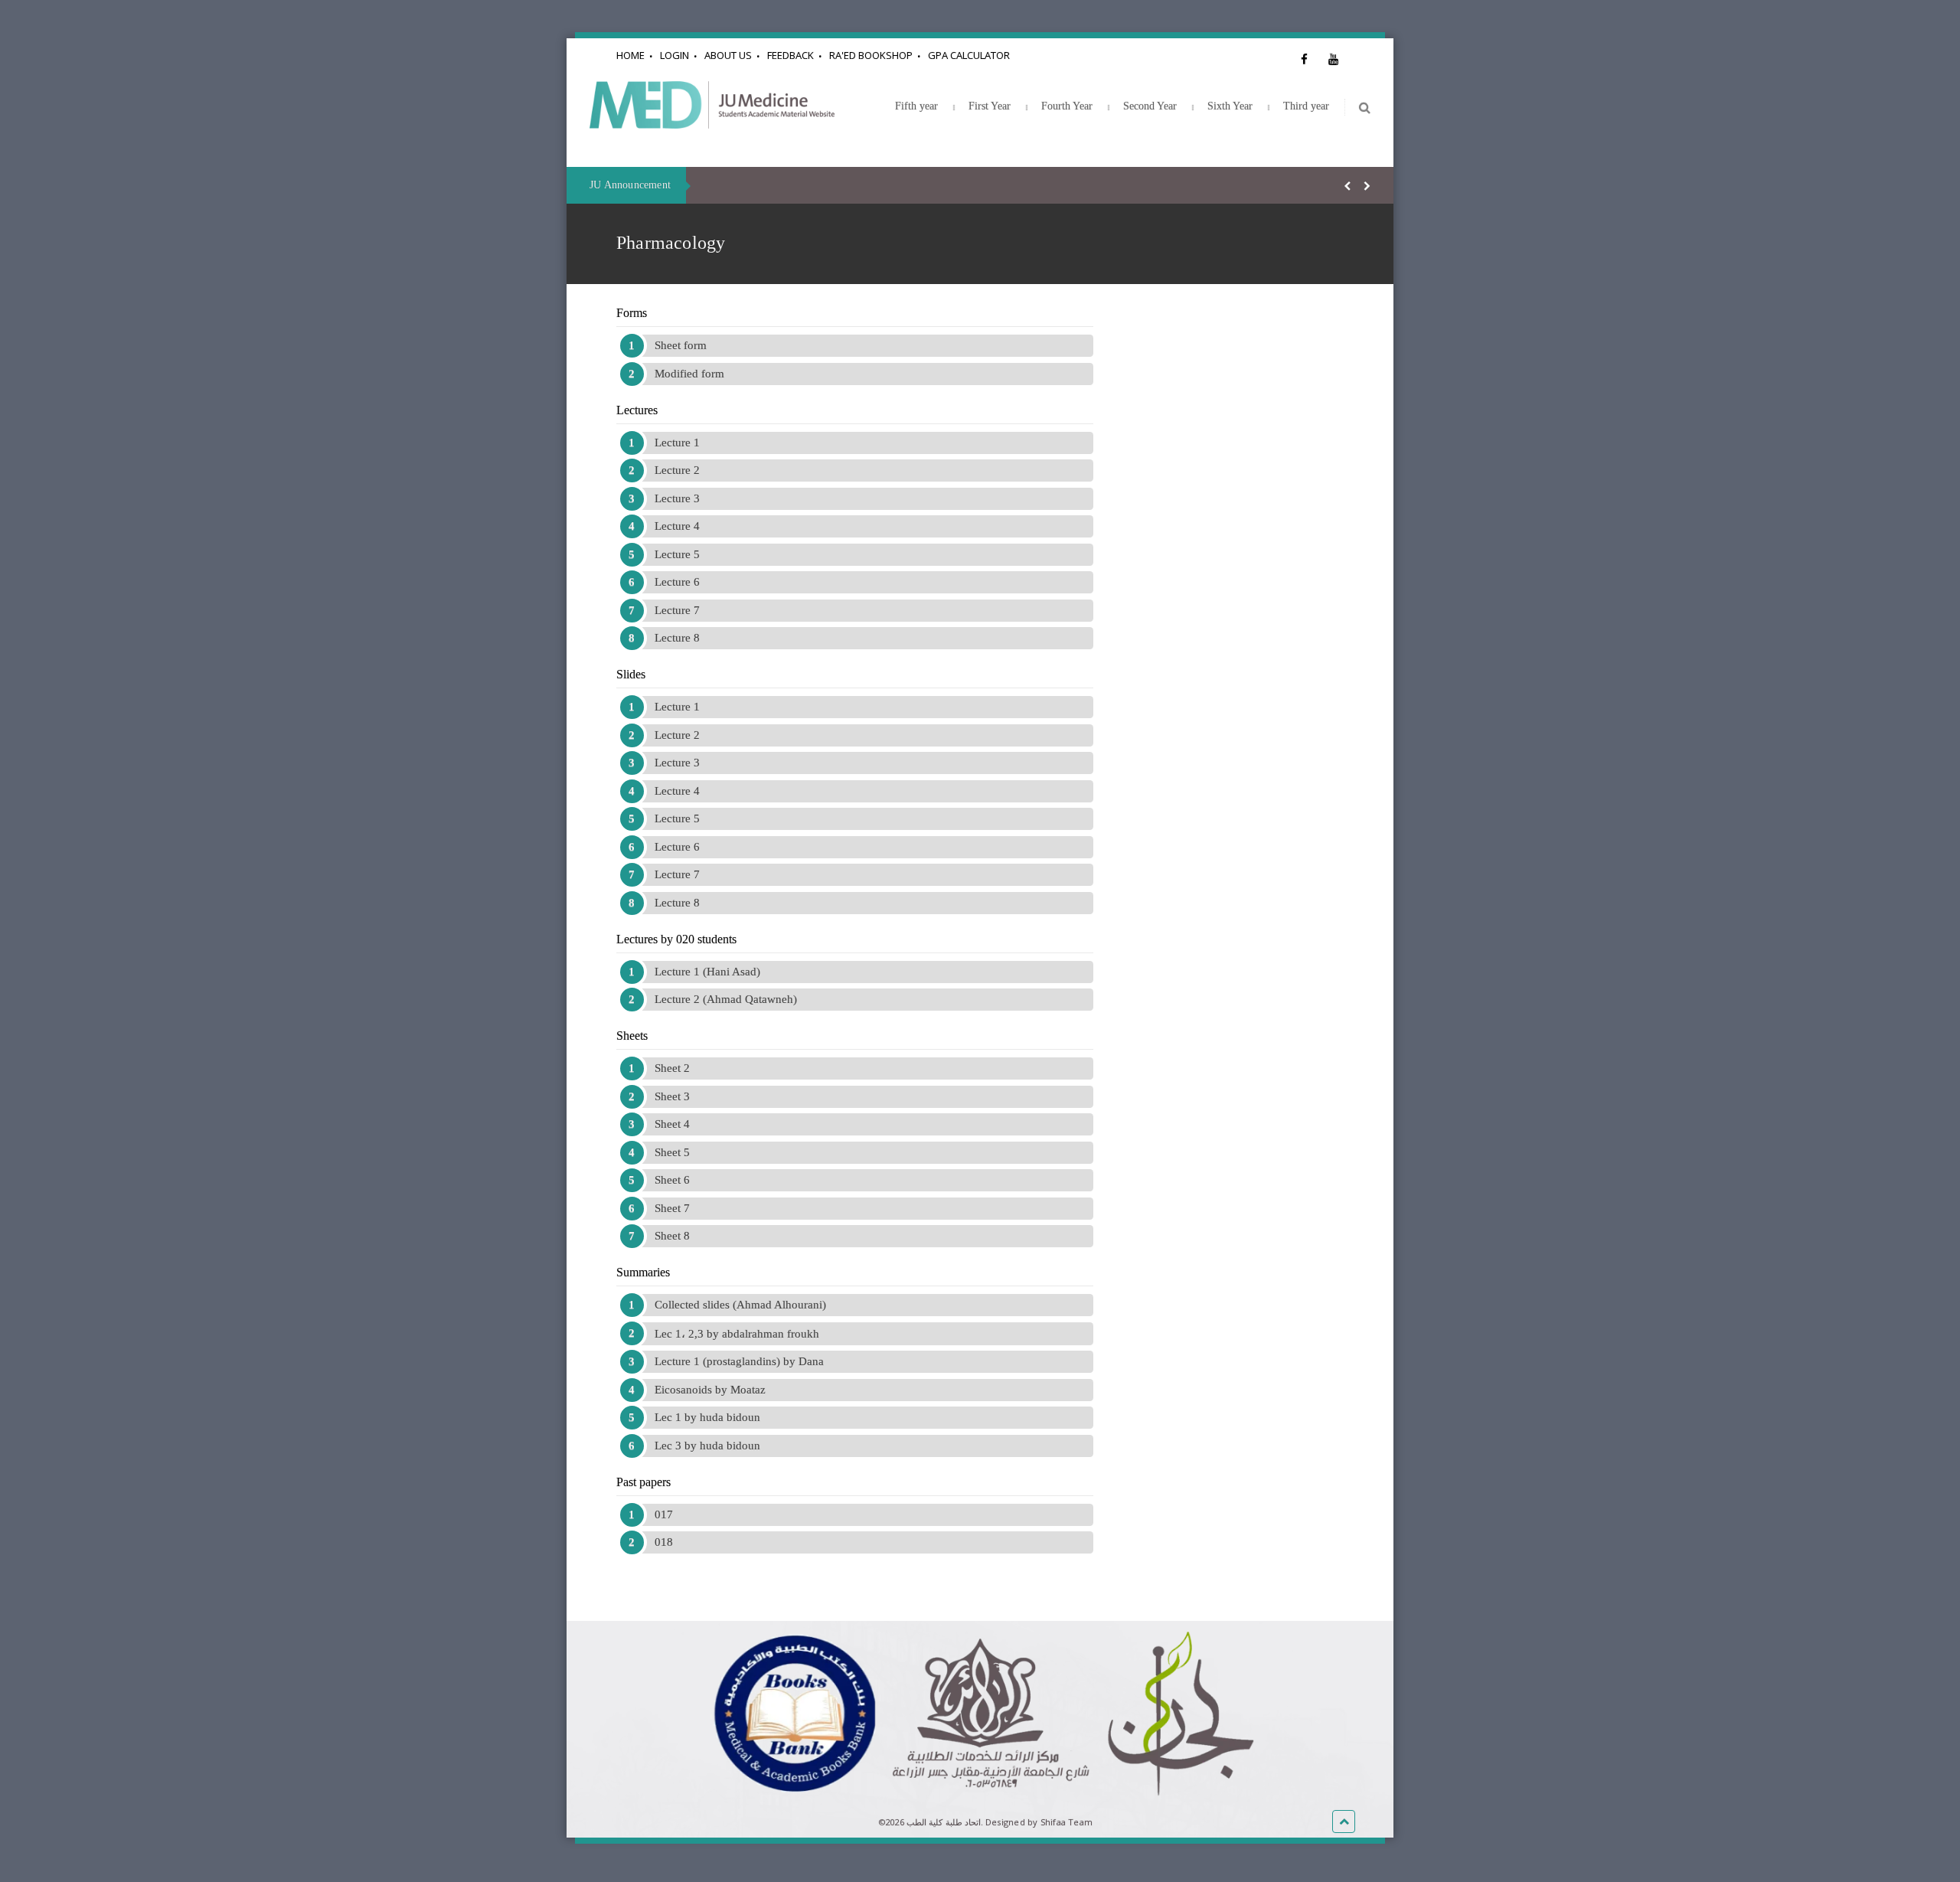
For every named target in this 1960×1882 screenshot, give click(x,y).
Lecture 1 (677, 443)
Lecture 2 (677, 470)
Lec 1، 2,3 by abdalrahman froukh (737, 1334)
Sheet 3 (672, 1096)
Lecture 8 (677, 638)
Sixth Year (1230, 106)
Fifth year (916, 106)
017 (664, 1514)
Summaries (643, 1272)
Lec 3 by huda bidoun (707, 1446)
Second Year (1150, 106)
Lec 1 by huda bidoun (707, 1417)
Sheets (632, 1036)
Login (675, 55)
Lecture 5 (677, 554)
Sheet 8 (672, 1236)
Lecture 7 (677, 610)
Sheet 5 (672, 1152)
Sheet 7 (672, 1208)
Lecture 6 (677, 582)
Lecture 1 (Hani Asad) (707, 972)
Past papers (644, 1482)
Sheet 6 (672, 1180)
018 (664, 1542)
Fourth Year (1067, 106)
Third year (1306, 106)
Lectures (637, 410)
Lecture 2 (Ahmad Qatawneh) (726, 999)
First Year (990, 106)
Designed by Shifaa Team (1039, 1822)
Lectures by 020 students (676, 939)
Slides (631, 674)
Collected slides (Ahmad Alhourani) (740, 1305)
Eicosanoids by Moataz (710, 1390)
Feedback (791, 55)
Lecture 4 (677, 526)
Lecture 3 (677, 498)
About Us (728, 55)
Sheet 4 (672, 1124)
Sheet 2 (672, 1068)
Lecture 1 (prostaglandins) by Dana (739, 1361)
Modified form (689, 374)
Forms (632, 313)
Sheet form (681, 345)
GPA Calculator (969, 55)
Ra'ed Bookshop (871, 55)
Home (630, 55)
